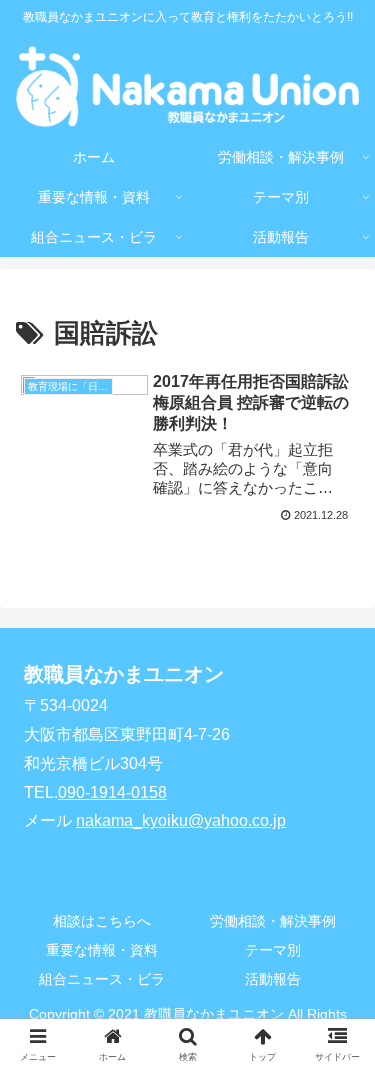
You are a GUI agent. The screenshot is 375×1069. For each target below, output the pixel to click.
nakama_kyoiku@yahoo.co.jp (181, 820)
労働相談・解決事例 (273, 921)
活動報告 (273, 979)
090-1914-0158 (112, 792)
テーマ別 (273, 950)
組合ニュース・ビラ (102, 979)
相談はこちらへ (102, 921)
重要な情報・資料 (102, 950)
